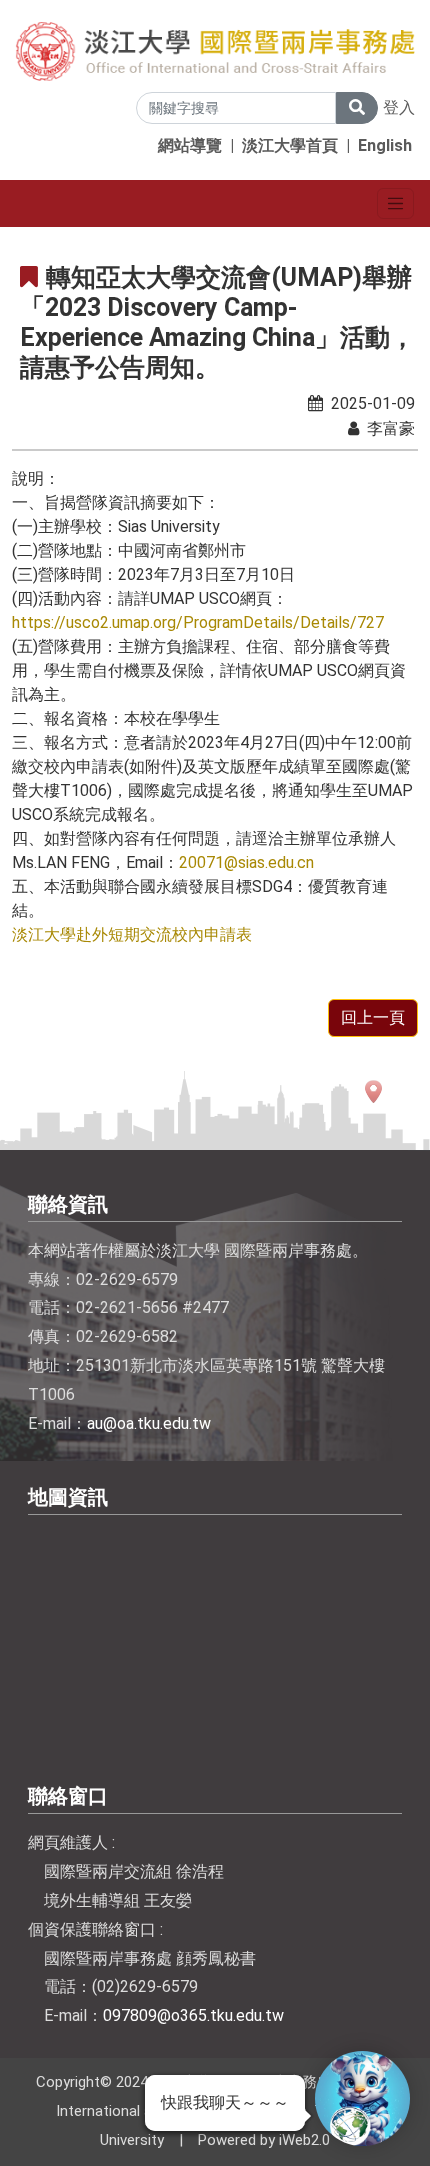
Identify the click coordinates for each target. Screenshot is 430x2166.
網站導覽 (190, 145)
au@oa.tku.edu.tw (149, 1423)
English (385, 145)
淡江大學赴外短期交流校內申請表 (132, 934)
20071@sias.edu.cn (246, 862)
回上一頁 (373, 1017)
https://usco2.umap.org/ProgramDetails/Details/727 (198, 622)
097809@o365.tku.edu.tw (193, 2015)
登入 (399, 107)
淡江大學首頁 (290, 145)
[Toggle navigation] (395, 203)
